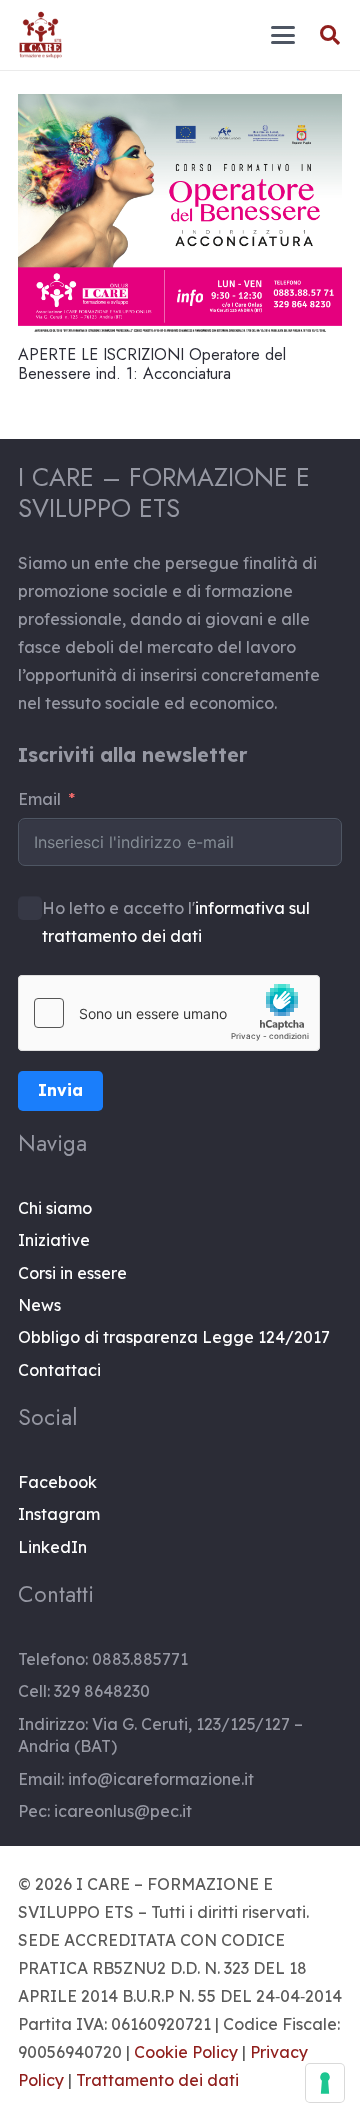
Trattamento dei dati (157, 2080)
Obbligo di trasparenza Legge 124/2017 (174, 1337)
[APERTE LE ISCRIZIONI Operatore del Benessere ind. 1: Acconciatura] (180, 215)
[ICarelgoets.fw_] (40, 35)
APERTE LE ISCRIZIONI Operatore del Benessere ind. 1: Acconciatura (152, 364)
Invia (60, 1090)
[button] (283, 35)
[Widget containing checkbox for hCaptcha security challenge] (169, 1013)
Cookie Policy (186, 2052)
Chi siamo (55, 1208)
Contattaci (59, 1370)
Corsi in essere (72, 1273)
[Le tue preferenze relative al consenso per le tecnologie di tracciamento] (325, 2083)
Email (39, 799)
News (39, 1305)
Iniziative (54, 1240)
